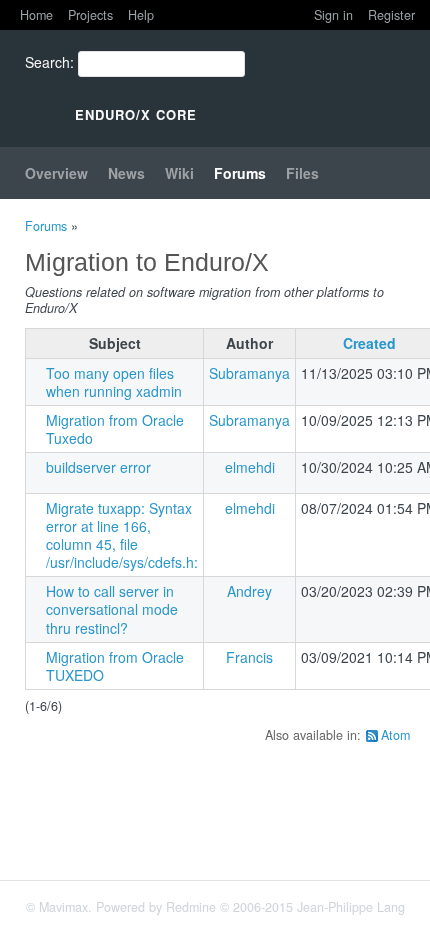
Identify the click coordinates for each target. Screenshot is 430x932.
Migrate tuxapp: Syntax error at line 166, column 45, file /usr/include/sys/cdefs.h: (122, 535)
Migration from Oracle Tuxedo (115, 429)
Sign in (333, 15)
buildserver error (98, 467)
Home (36, 15)
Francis (249, 657)
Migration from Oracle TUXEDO (115, 666)
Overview (56, 173)
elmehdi (250, 467)
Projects (90, 15)
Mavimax (63, 907)
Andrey (249, 591)
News (126, 173)
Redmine (191, 907)
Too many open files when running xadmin (114, 382)
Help (141, 15)
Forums (240, 173)
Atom (395, 735)
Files (302, 173)
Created (369, 343)
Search (47, 62)
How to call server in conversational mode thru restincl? (112, 609)
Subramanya (249, 373)
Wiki (179, 173)
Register (391, 15)
